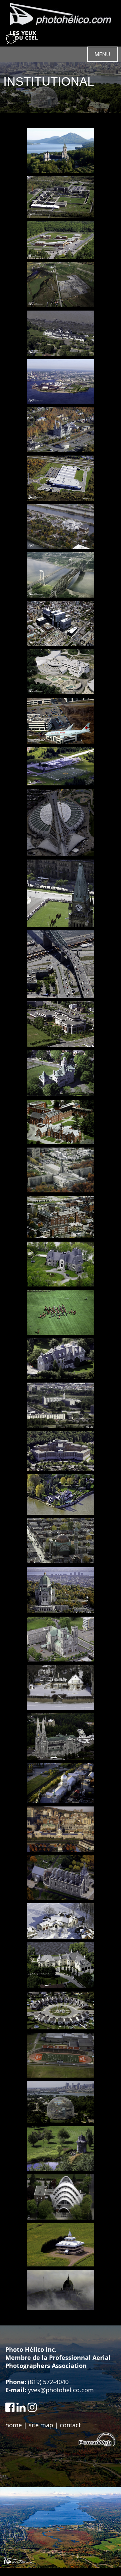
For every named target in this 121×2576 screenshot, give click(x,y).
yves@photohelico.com (61, 2390)
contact (70, 2425)
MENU (102, 54)
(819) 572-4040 (48, 2382)
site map (41, 2425)
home (14, 2425)
